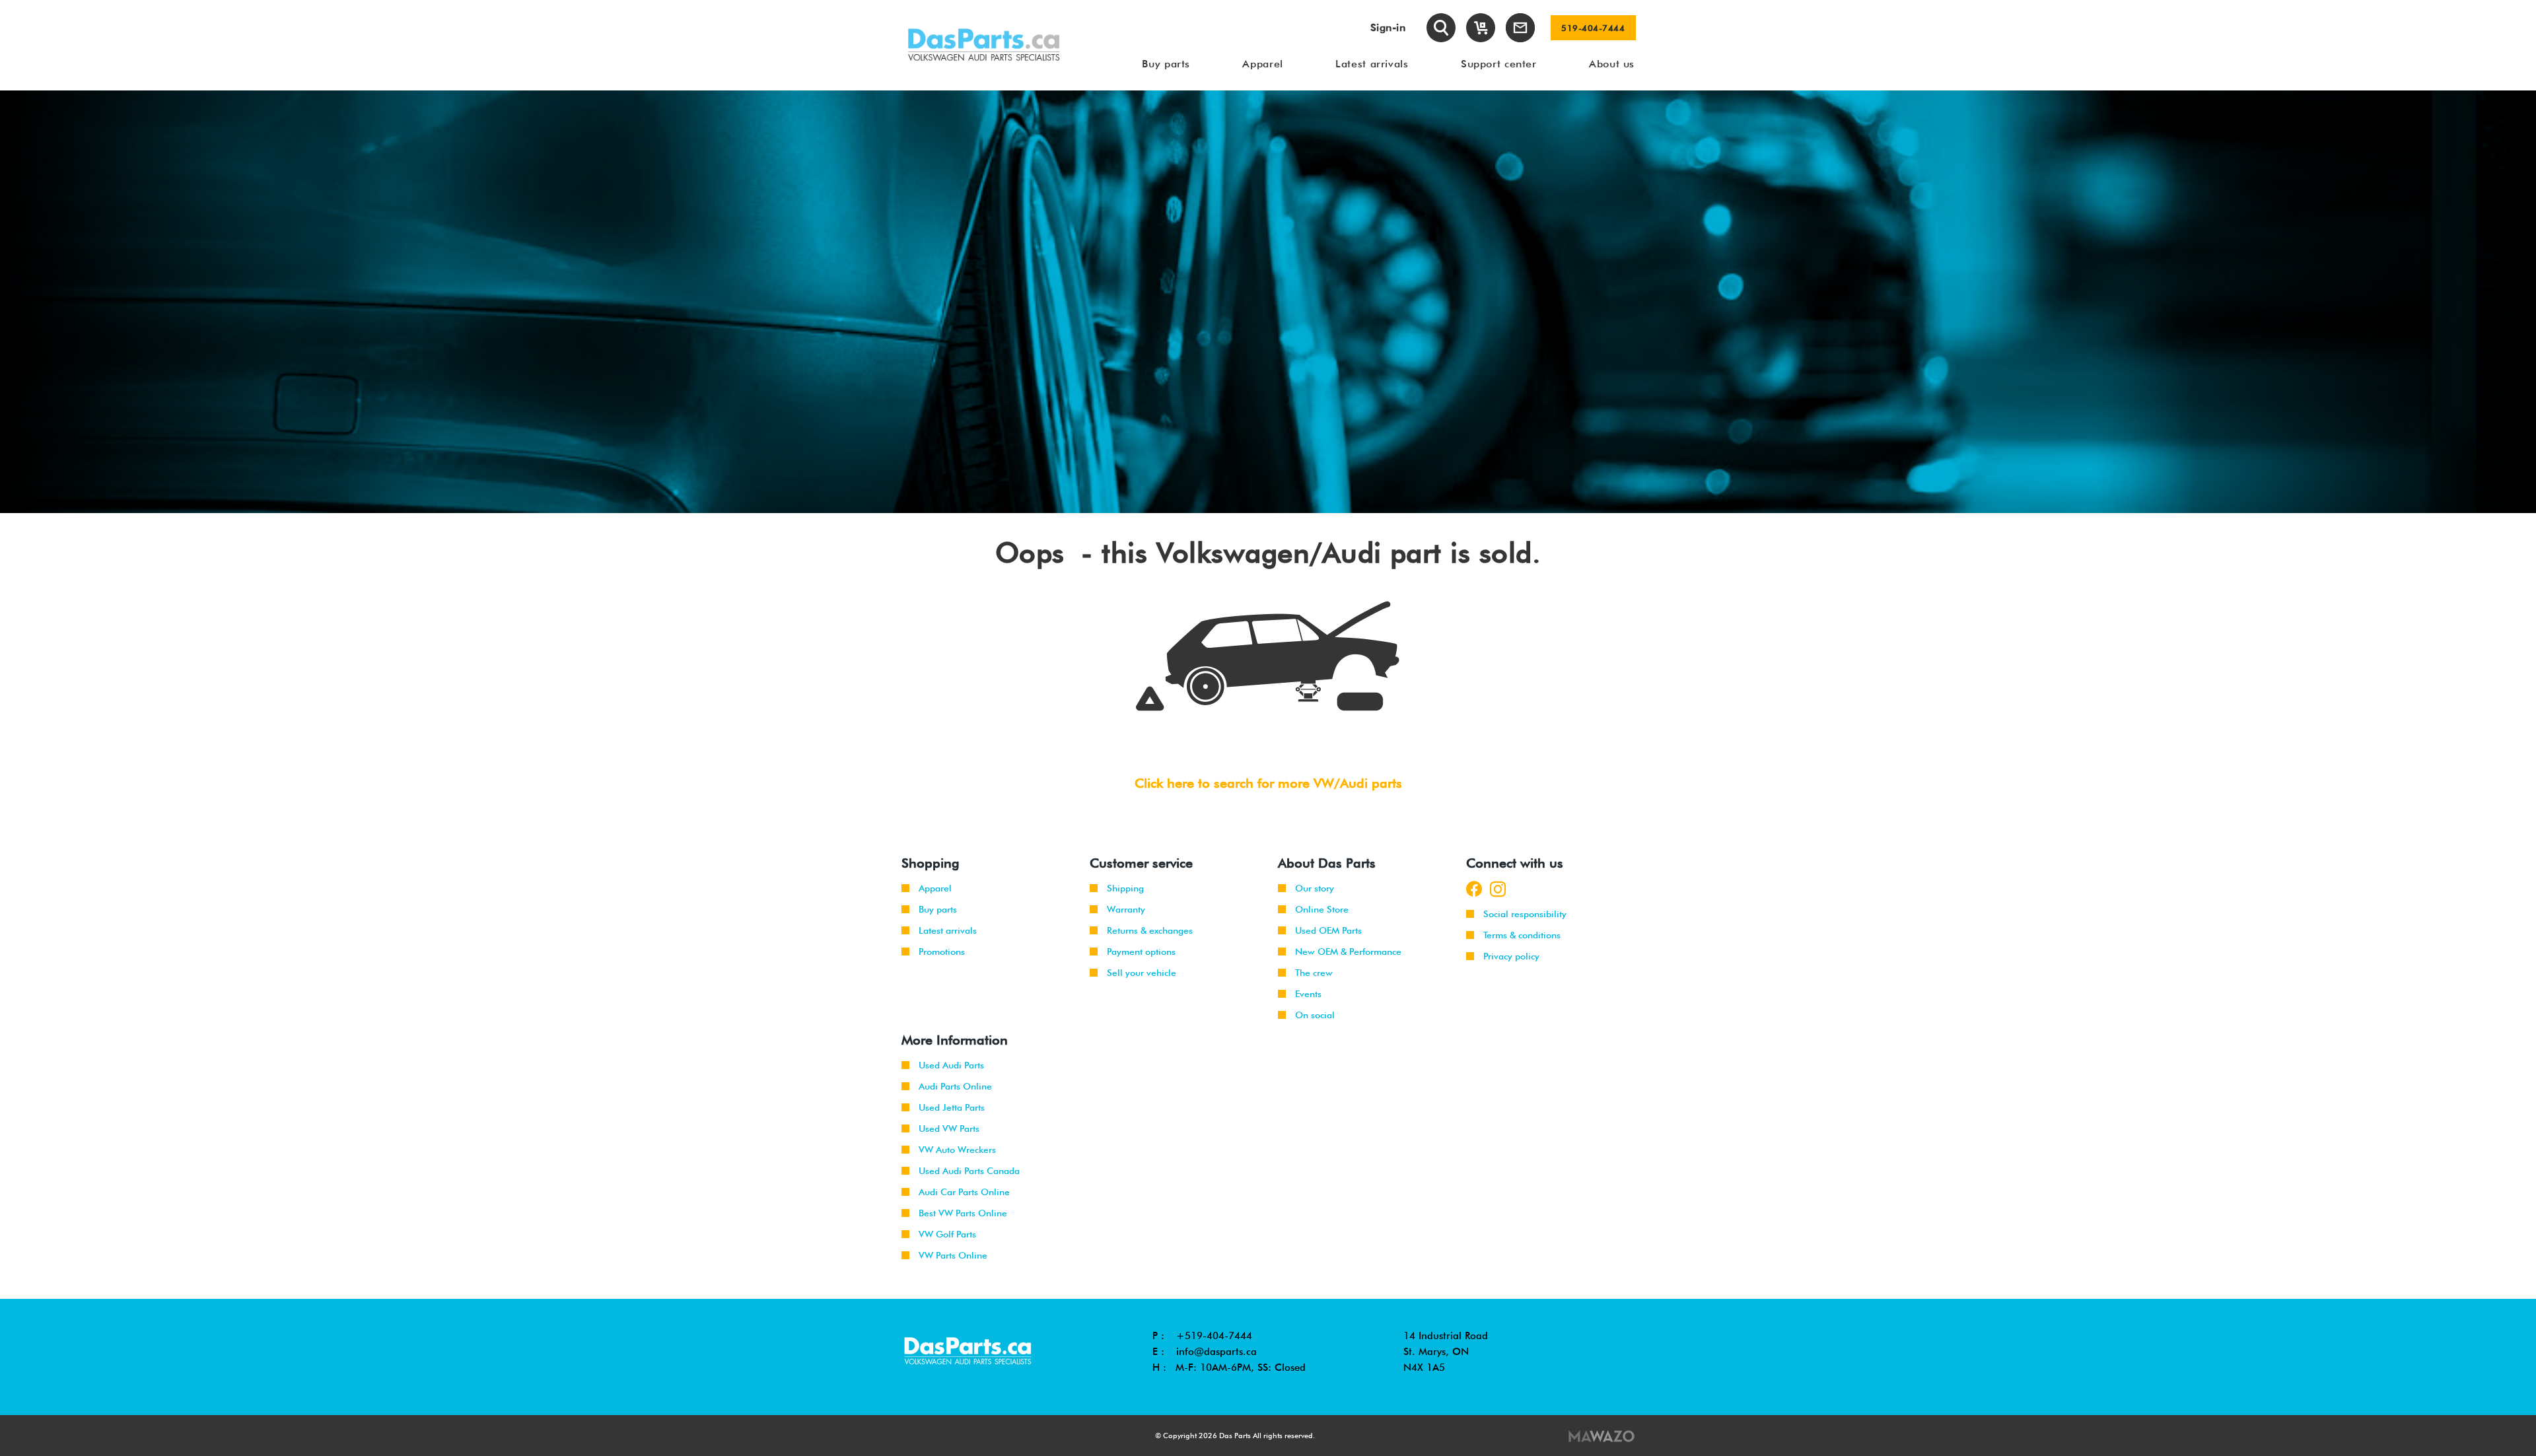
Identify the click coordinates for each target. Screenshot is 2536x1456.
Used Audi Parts (951, 1065)
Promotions (942, 952)
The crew (1314, 973)
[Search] (1441, 28)
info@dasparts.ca (1216, 1352)
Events (1308, 994)
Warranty (1126, 909)
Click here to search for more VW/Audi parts (1268, 783)
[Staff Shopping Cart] (1481, 28)
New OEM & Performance (1348, 952)
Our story (1315, 888)
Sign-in (1388, 27)
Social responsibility (1525, 914)
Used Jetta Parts (952, 1107)
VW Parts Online (953, 1255)
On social (1315, 1015)
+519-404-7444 (1214, 1336)
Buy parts (938, 909)
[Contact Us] (1520, 28)
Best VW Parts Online (963, 1213)
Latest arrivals (948, 930)
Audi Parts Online (955, 1086)
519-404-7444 (1593, 28)
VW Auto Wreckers (957, 1150)
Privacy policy (1511, 956)
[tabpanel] (1268, 302)
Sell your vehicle (1142, 973)
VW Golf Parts (947, 1234)
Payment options (1141, 952)
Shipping (1125, 888)
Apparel (935, 888)
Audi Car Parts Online (964, 1192)
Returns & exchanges (1150, 930)
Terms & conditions (1522, 935)
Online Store (1322, 909)
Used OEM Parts (1328, 930)
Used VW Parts (949, 1128)
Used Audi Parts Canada (969, 1171)
